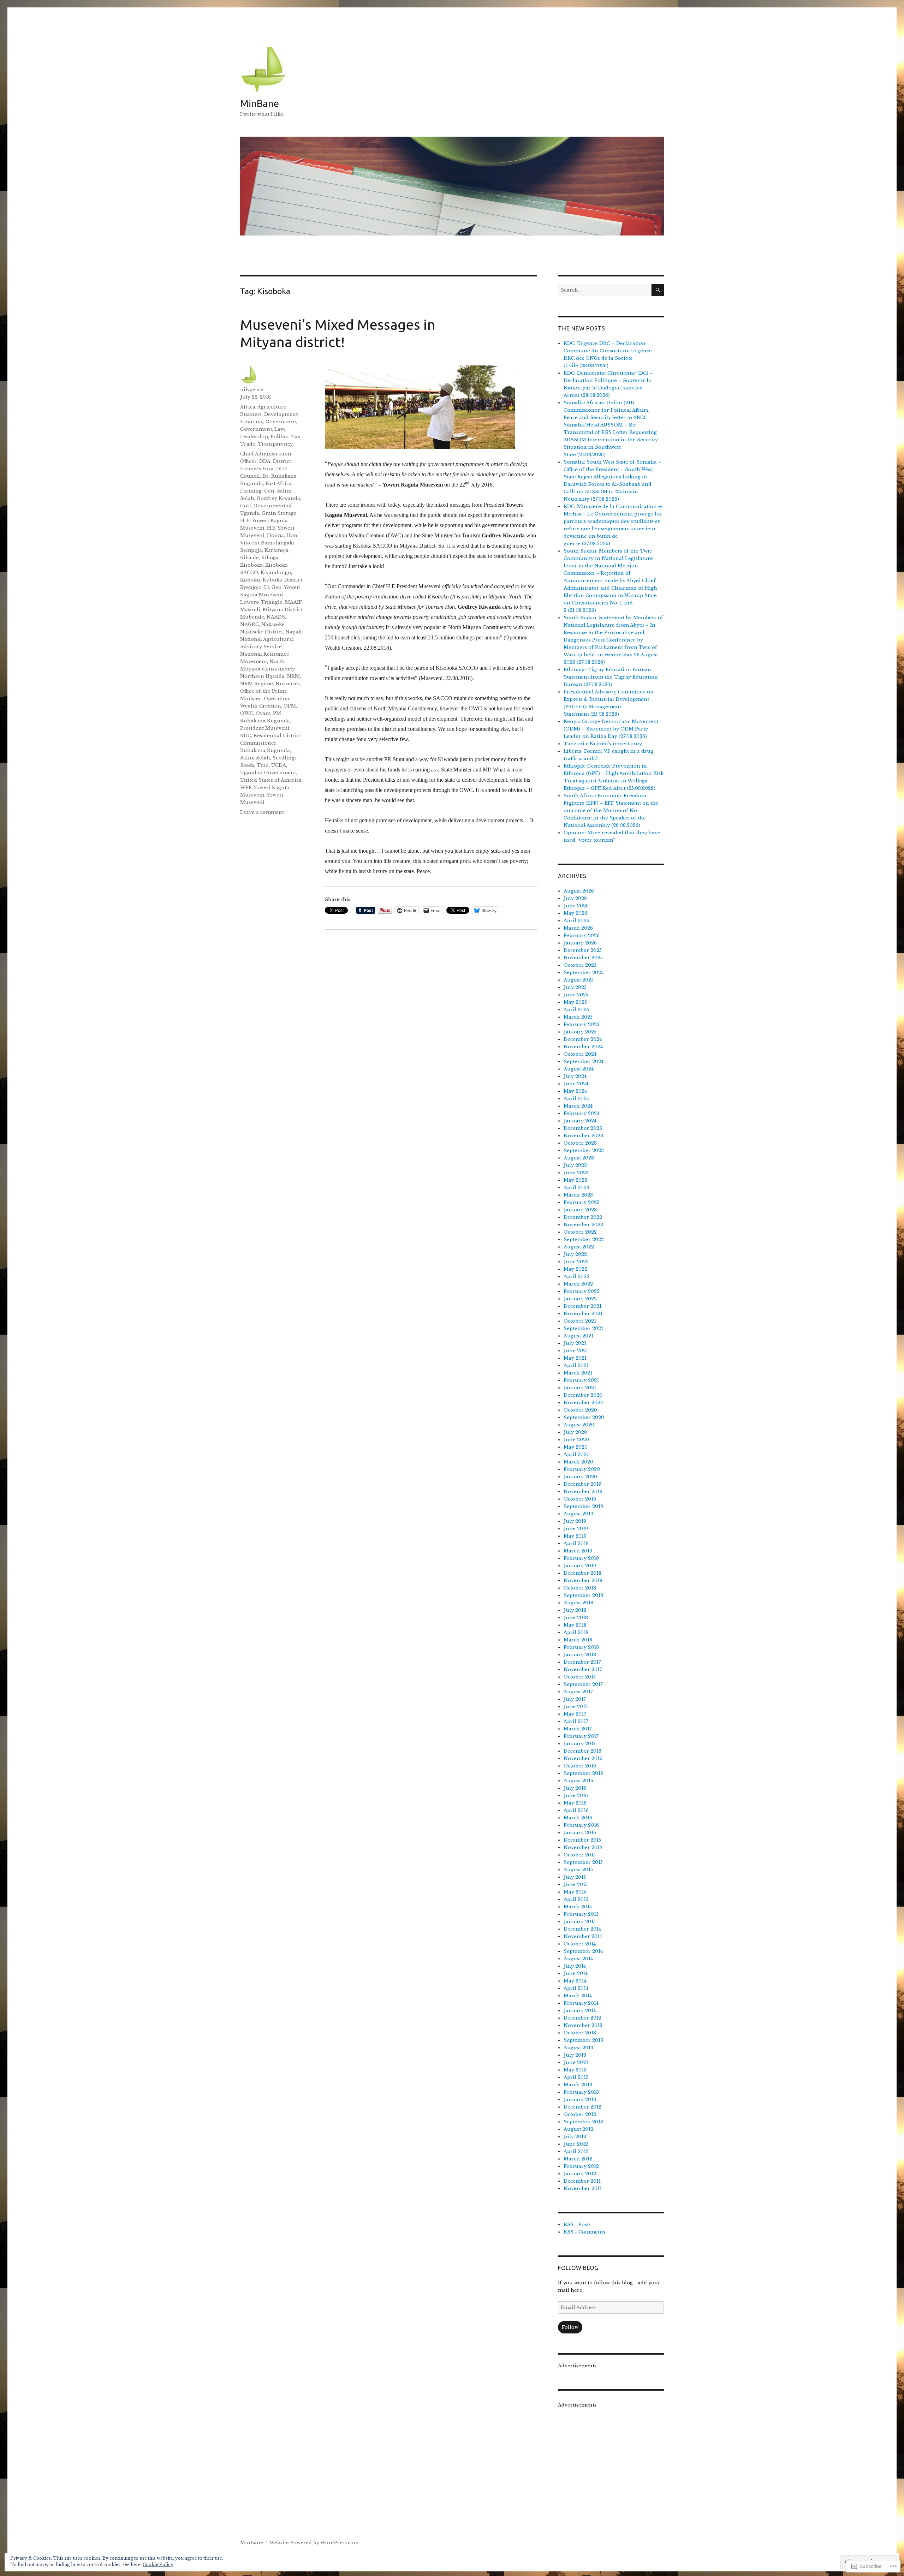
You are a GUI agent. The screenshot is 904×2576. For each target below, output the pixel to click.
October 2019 (580, 1499)
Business (251, 414)
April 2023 (576, 1188)
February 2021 (581, 1380)
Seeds (247, 765)
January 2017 (580, 1744)
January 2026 (580, 943)
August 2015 (578, 1870)
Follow (570, 2327)
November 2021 (583, 1314)
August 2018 (578, 1603)
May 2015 (575, 1892)
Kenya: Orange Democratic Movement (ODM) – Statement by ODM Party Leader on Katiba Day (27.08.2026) (611, 729)
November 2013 (583, 2025)
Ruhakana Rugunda (265, 750)
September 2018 (583, 1595)
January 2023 (580, 1210)
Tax (296, 437)
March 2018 (578, 1640)
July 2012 (575, 2137)
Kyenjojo (251, 587)
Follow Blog (578, 2268)
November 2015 (583, 1847)
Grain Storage (279, 513)
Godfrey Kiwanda (278, 498)
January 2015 (580, 1922)
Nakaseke (273, 624)
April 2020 (577, 1454)
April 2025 (576, 1010)
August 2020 (579, 1425)
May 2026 (575, 913)
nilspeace (252, 390)
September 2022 (584, 1239)
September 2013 (583, 2040)
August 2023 (579, 1158)
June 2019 (576, 1529)
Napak (293, 632)
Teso (263, 765)
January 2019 (580, 1566)
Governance (281, 422)
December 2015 (582, 1840)
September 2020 (584, 1417)
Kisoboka (251, 565)
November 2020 (584, 1403)
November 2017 (583, 1669)
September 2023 (584, 1150)
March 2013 (578, 2085)
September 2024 (584, 1062)
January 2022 (580, 1299)
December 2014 (582, 1929)
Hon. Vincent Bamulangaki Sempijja (269, 543)
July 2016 (575, 1788)
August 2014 (578, 1959)
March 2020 (578, 1462)
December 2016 (582, 1751)
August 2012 (578, 2129)
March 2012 (578, 2159)
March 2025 (578, 1017)
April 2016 (576, 1810)
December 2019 (582, 1484)
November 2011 (583, 2189)
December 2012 (582, 2107)
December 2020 (583, 1395)
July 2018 (575, 1610)
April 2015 (576, 1899)
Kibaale (249, 558)
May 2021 (575, 1358)
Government (256, 429)
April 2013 (576, 2077)
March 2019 (578, 1551)
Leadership (254, 437)
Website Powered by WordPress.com (314, 2543)
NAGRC (249, 624)
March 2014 (578, 1996)
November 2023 (583, 1136)
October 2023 (580, 1143)
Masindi (250, 610)
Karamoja (276, 550)
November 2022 (583, 1225)
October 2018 (580, 1588)
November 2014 (583, 1936)
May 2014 (575, 1981)
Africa (248, 407)
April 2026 (576, 921)
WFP (246, 788)
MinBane (260, 103)
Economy (252, 422)
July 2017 (575, 1699)
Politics (279, 437)
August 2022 (579, 1247)
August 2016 (578, 1781)
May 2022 (575, 1269)
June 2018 (576, 1618)
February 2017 (581, 1736)
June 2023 (576, 1173)
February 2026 (582, 935)
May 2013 (575, 2070)
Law (279, 429)
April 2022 (576, 1277)
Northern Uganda (262, 676)
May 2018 (575, 1625)
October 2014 (580, 1944)
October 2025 (580, 965)
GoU (246, 506)
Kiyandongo (276, 573)
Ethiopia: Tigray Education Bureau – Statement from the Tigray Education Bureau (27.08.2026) (611, 677)
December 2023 (583, 1128)
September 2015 (583, 1862)
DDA (265, 461)
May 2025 (575, 1002)
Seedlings (285, 758)
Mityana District (283, 610)
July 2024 (575, 1076)
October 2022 (580, 1232)
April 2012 (576, 2151)
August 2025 (579, 980)
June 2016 (576, 1796)
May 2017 (575, 1714)
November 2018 (583, 1581)
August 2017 (578, 1692)
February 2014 (581, 2003)
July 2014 (575, 1966)
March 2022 (578, 1284)
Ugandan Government (268, 773)
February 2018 (581, 1647)
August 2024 (579, 1069)
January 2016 (580, 1833)
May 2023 (575, 1180)
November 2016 (583, 1758)
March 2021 (578, 1373)
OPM (290, 706)
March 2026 (578, 928)
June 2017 (576, 1707)
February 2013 (581, 2092)
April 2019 (576, 1543)
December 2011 (582, 2181)
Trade (248, 444)
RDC (246, 736)
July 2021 (575, 1343)
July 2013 (575, 2055)
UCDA (279, 765)
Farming (251, 491)
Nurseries (288, 684)
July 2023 (575, 1165)
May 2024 (575, 1091)
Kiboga (270, 558)
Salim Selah (255, 758)
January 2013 (580, 2100)
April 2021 (576, 1365)
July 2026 (575, 898)
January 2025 (580, 1032)
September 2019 (583, 1506)
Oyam (263, 713)
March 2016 (578, 1818)
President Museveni (265, 728)
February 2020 (582, 1469)
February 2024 (581, 1113)
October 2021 (580, 1321)
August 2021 (578, 1336)
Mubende (252, 617)
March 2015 (578, 1907)
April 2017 (576, 1721)
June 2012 (576, 2144)
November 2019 (583, 1492)
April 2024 (576, 1099)
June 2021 (576, 1351)
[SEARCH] (658, 290)
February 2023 (582, 1202)
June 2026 (576, 906)
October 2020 (580, 1410)
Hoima (275, 535)
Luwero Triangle (261, 602)
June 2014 (576, 1973)
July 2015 (575, 1877)
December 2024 (583, 1039)
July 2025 (575, 987)
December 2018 (582, 1573)
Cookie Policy (158, 2565)
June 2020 (576, 1440)
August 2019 (578, 1514)
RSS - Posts (577, 2225)
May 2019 (575, 1536)
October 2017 (580, 1677)
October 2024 (580, 1054)
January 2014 (580, 2011)
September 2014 (583, 1951)
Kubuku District (282, 580)
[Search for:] (605, 290)
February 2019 (581, 1558)
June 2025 (576, 995)
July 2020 (575, 1432)
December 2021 (582, 1306)
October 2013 (580, 2033)
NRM (293, 676)
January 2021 (580, 1388)
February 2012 (581, 2166)
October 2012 (580, 2114)
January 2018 (580, 1655)
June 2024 (576, 1084)
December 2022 (583, 1217)
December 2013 (582, 2018)
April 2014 (576, 1988)
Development (281, 414)
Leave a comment (262, 812)
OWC (247, 713)
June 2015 (576, 1885)
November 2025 (583, 958)
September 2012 (583, 2122)
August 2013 (578, 2048)
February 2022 (582, 1291)
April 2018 (576, 1632)
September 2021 (583, 1328)
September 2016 (583, 1773)
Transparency (275, 444)
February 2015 (581, 1914)
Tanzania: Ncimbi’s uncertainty (603, 744)
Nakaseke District (261, 632)
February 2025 (581, 1024)
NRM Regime (257, 684)
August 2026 (579, 891)
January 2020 (580, 1477)
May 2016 (575, 1803)
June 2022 (576, 1262)
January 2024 (580, 1121)
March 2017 (578, 1729)
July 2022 (575, 1254)
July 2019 (575, 1521)
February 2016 (581, 1825)
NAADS (276, 617)
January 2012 (580, 2174)
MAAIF (293, 602)
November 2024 (583, 1047)
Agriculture (272, 407)
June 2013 (576, 2062)
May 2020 (576, 1447)
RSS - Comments (584, 2232)
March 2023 (578, 1195)
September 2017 (583, 1684)
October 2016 (580, 1766)
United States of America (271, 780)
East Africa (279, 484)
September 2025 (584, 973)
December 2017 (582, 1662)
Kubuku (250, 580)
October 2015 (580, 1855)
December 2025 (583, 950)
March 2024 (578, 1106)
